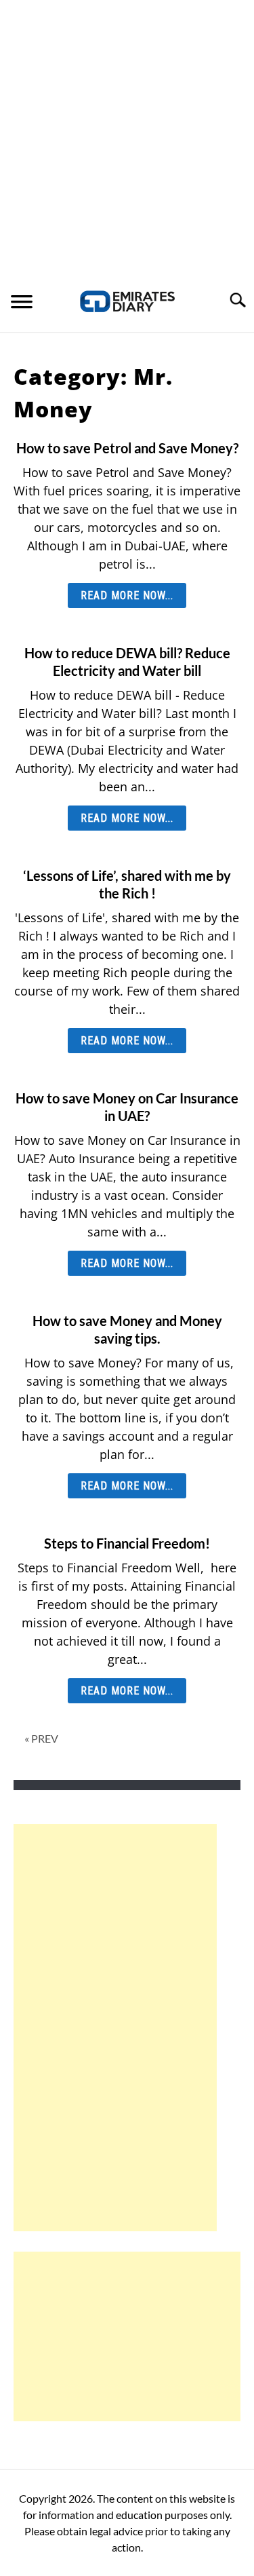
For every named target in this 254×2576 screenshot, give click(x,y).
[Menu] (22, 303)
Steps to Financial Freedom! (127, 1543)
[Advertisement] (127, 134)
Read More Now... (127, 595)
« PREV (41, 1738)
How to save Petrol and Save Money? (127, 448)
